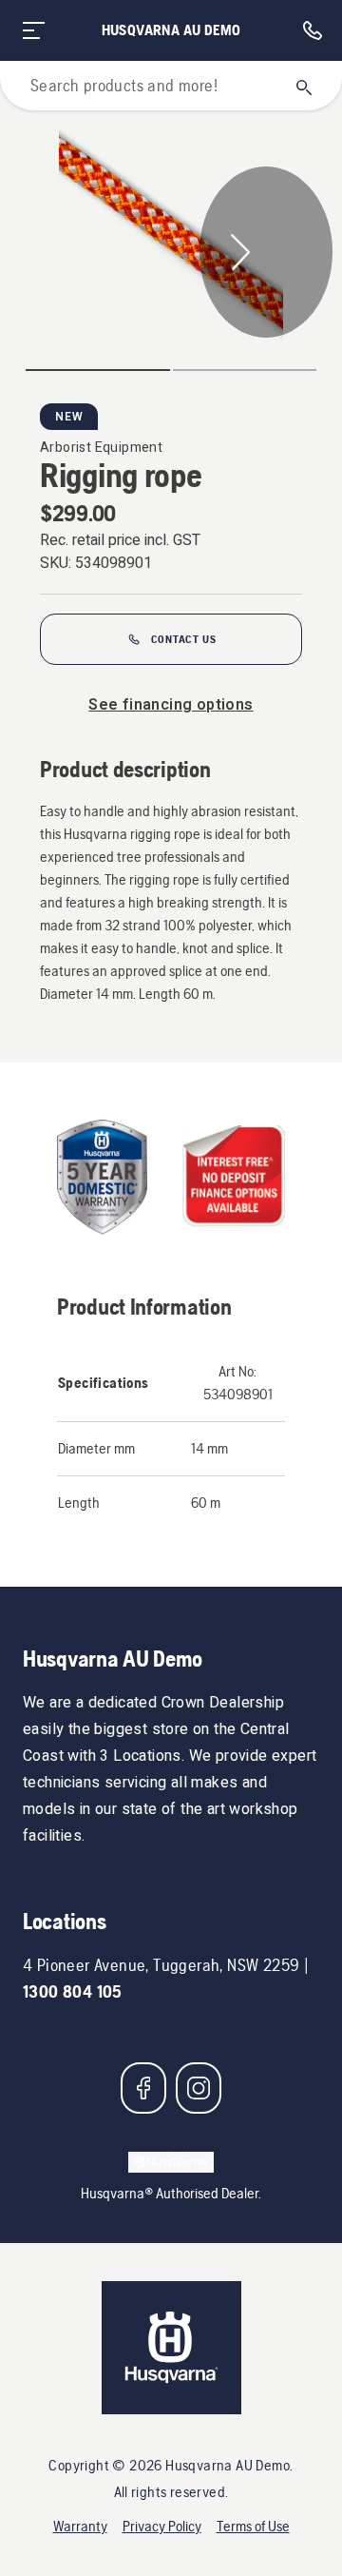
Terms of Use (253, 2526)
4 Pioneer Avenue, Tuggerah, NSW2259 (161, 1965)
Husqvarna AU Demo (171, 30)
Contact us (184, 639)
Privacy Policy (162, 2526)
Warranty (80, 2526)
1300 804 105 (73, 1991)
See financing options (171, 705)
